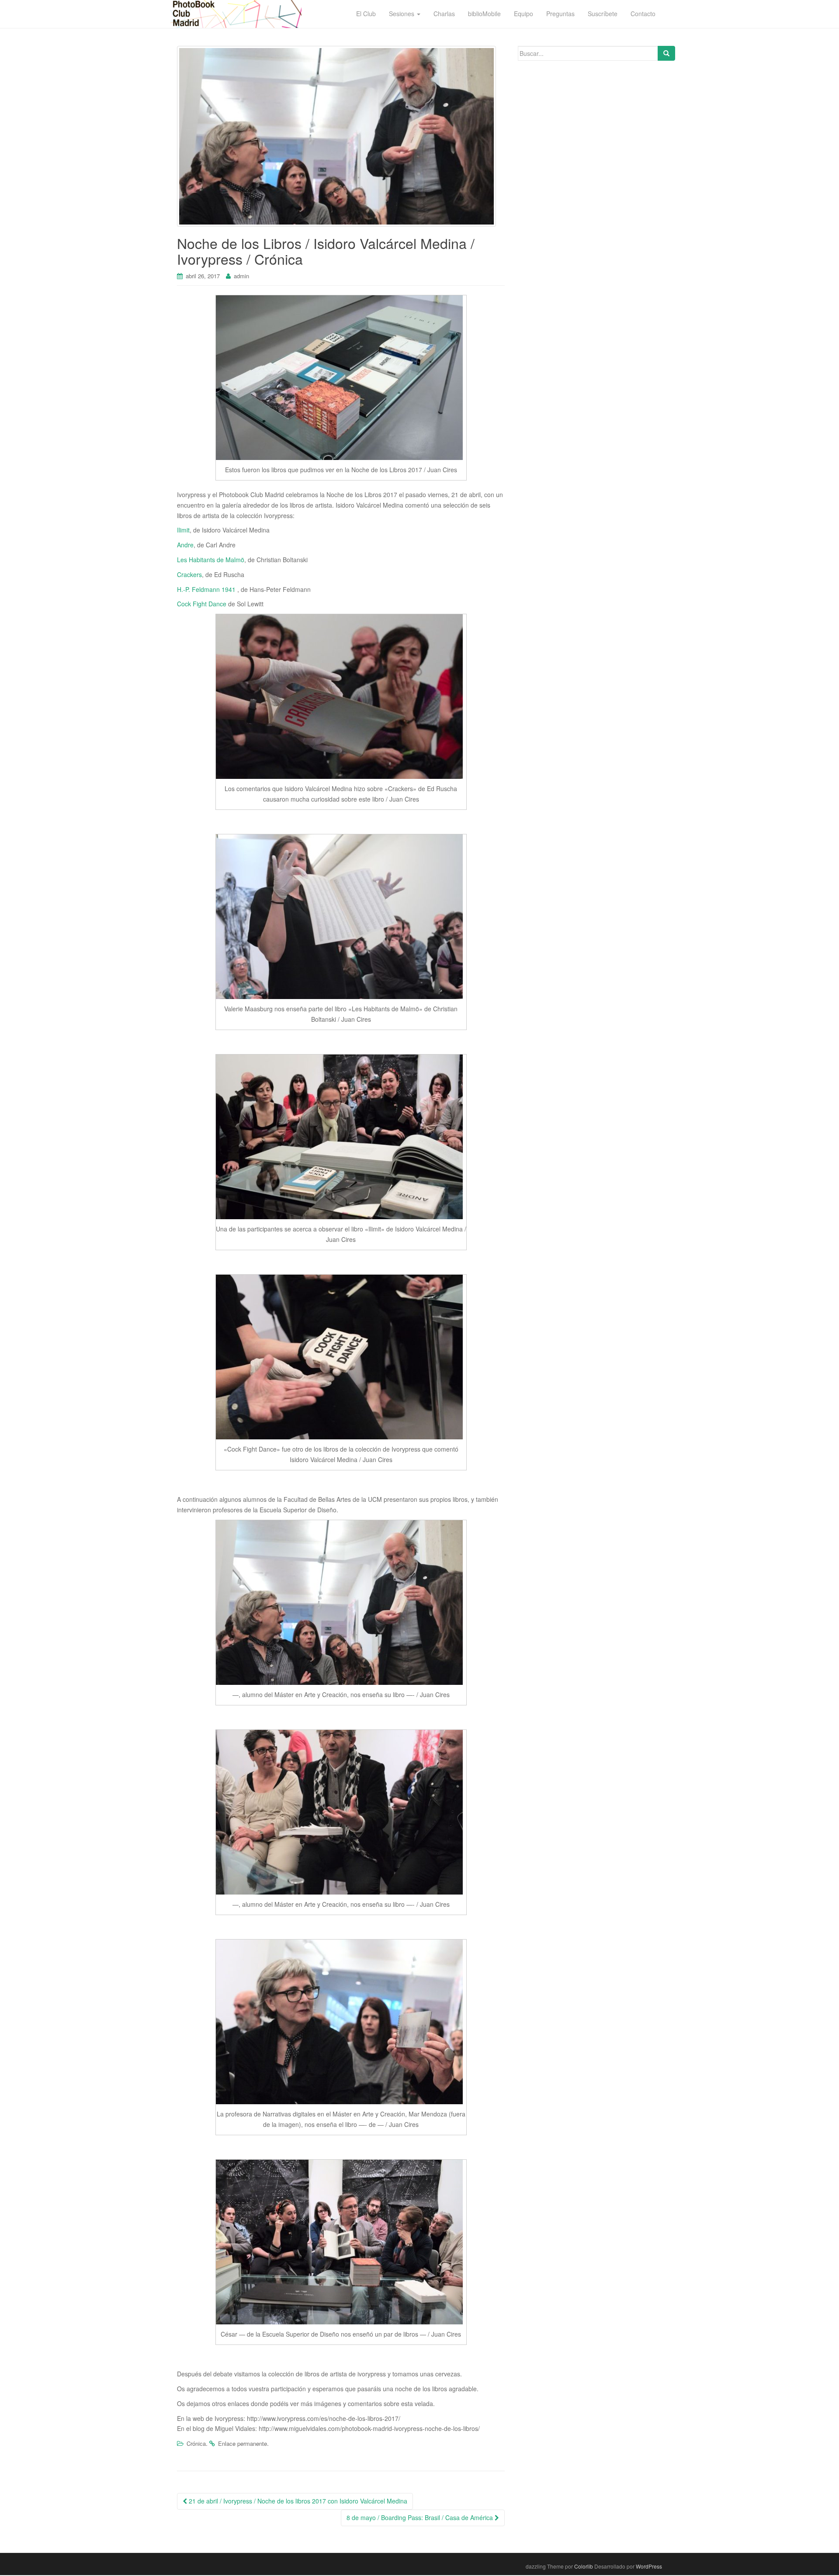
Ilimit (183, 530)
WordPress (649, 2566)
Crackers (189, 574)
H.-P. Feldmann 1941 (207, 589)
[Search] (666, 53)
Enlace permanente (243, 2443)
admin (241, 276)
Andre (185, 545)
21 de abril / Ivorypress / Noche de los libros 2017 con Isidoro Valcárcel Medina (297, 2501)
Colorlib (584, 2566)
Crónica (196, 2443)
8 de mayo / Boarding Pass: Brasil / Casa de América (421, 2517)
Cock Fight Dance (202, 604)
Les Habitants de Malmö (211, 560)
